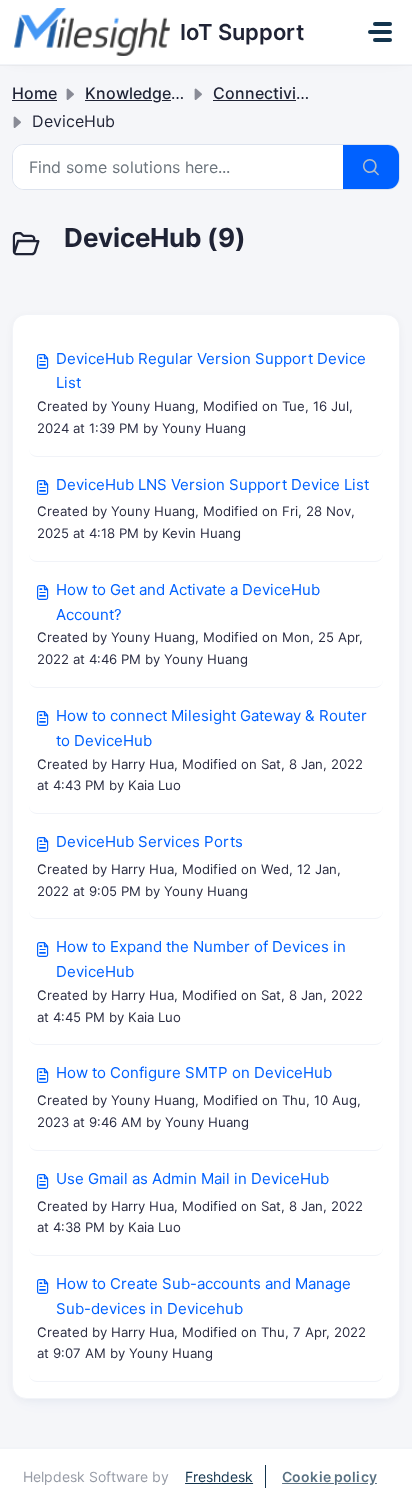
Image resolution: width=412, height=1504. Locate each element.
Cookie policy (329, 1476)
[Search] (371, 167)
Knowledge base (148, 93)
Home (34, 93)
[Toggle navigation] (380, 32)
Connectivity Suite (283, 93)
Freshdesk (219, 1476)
